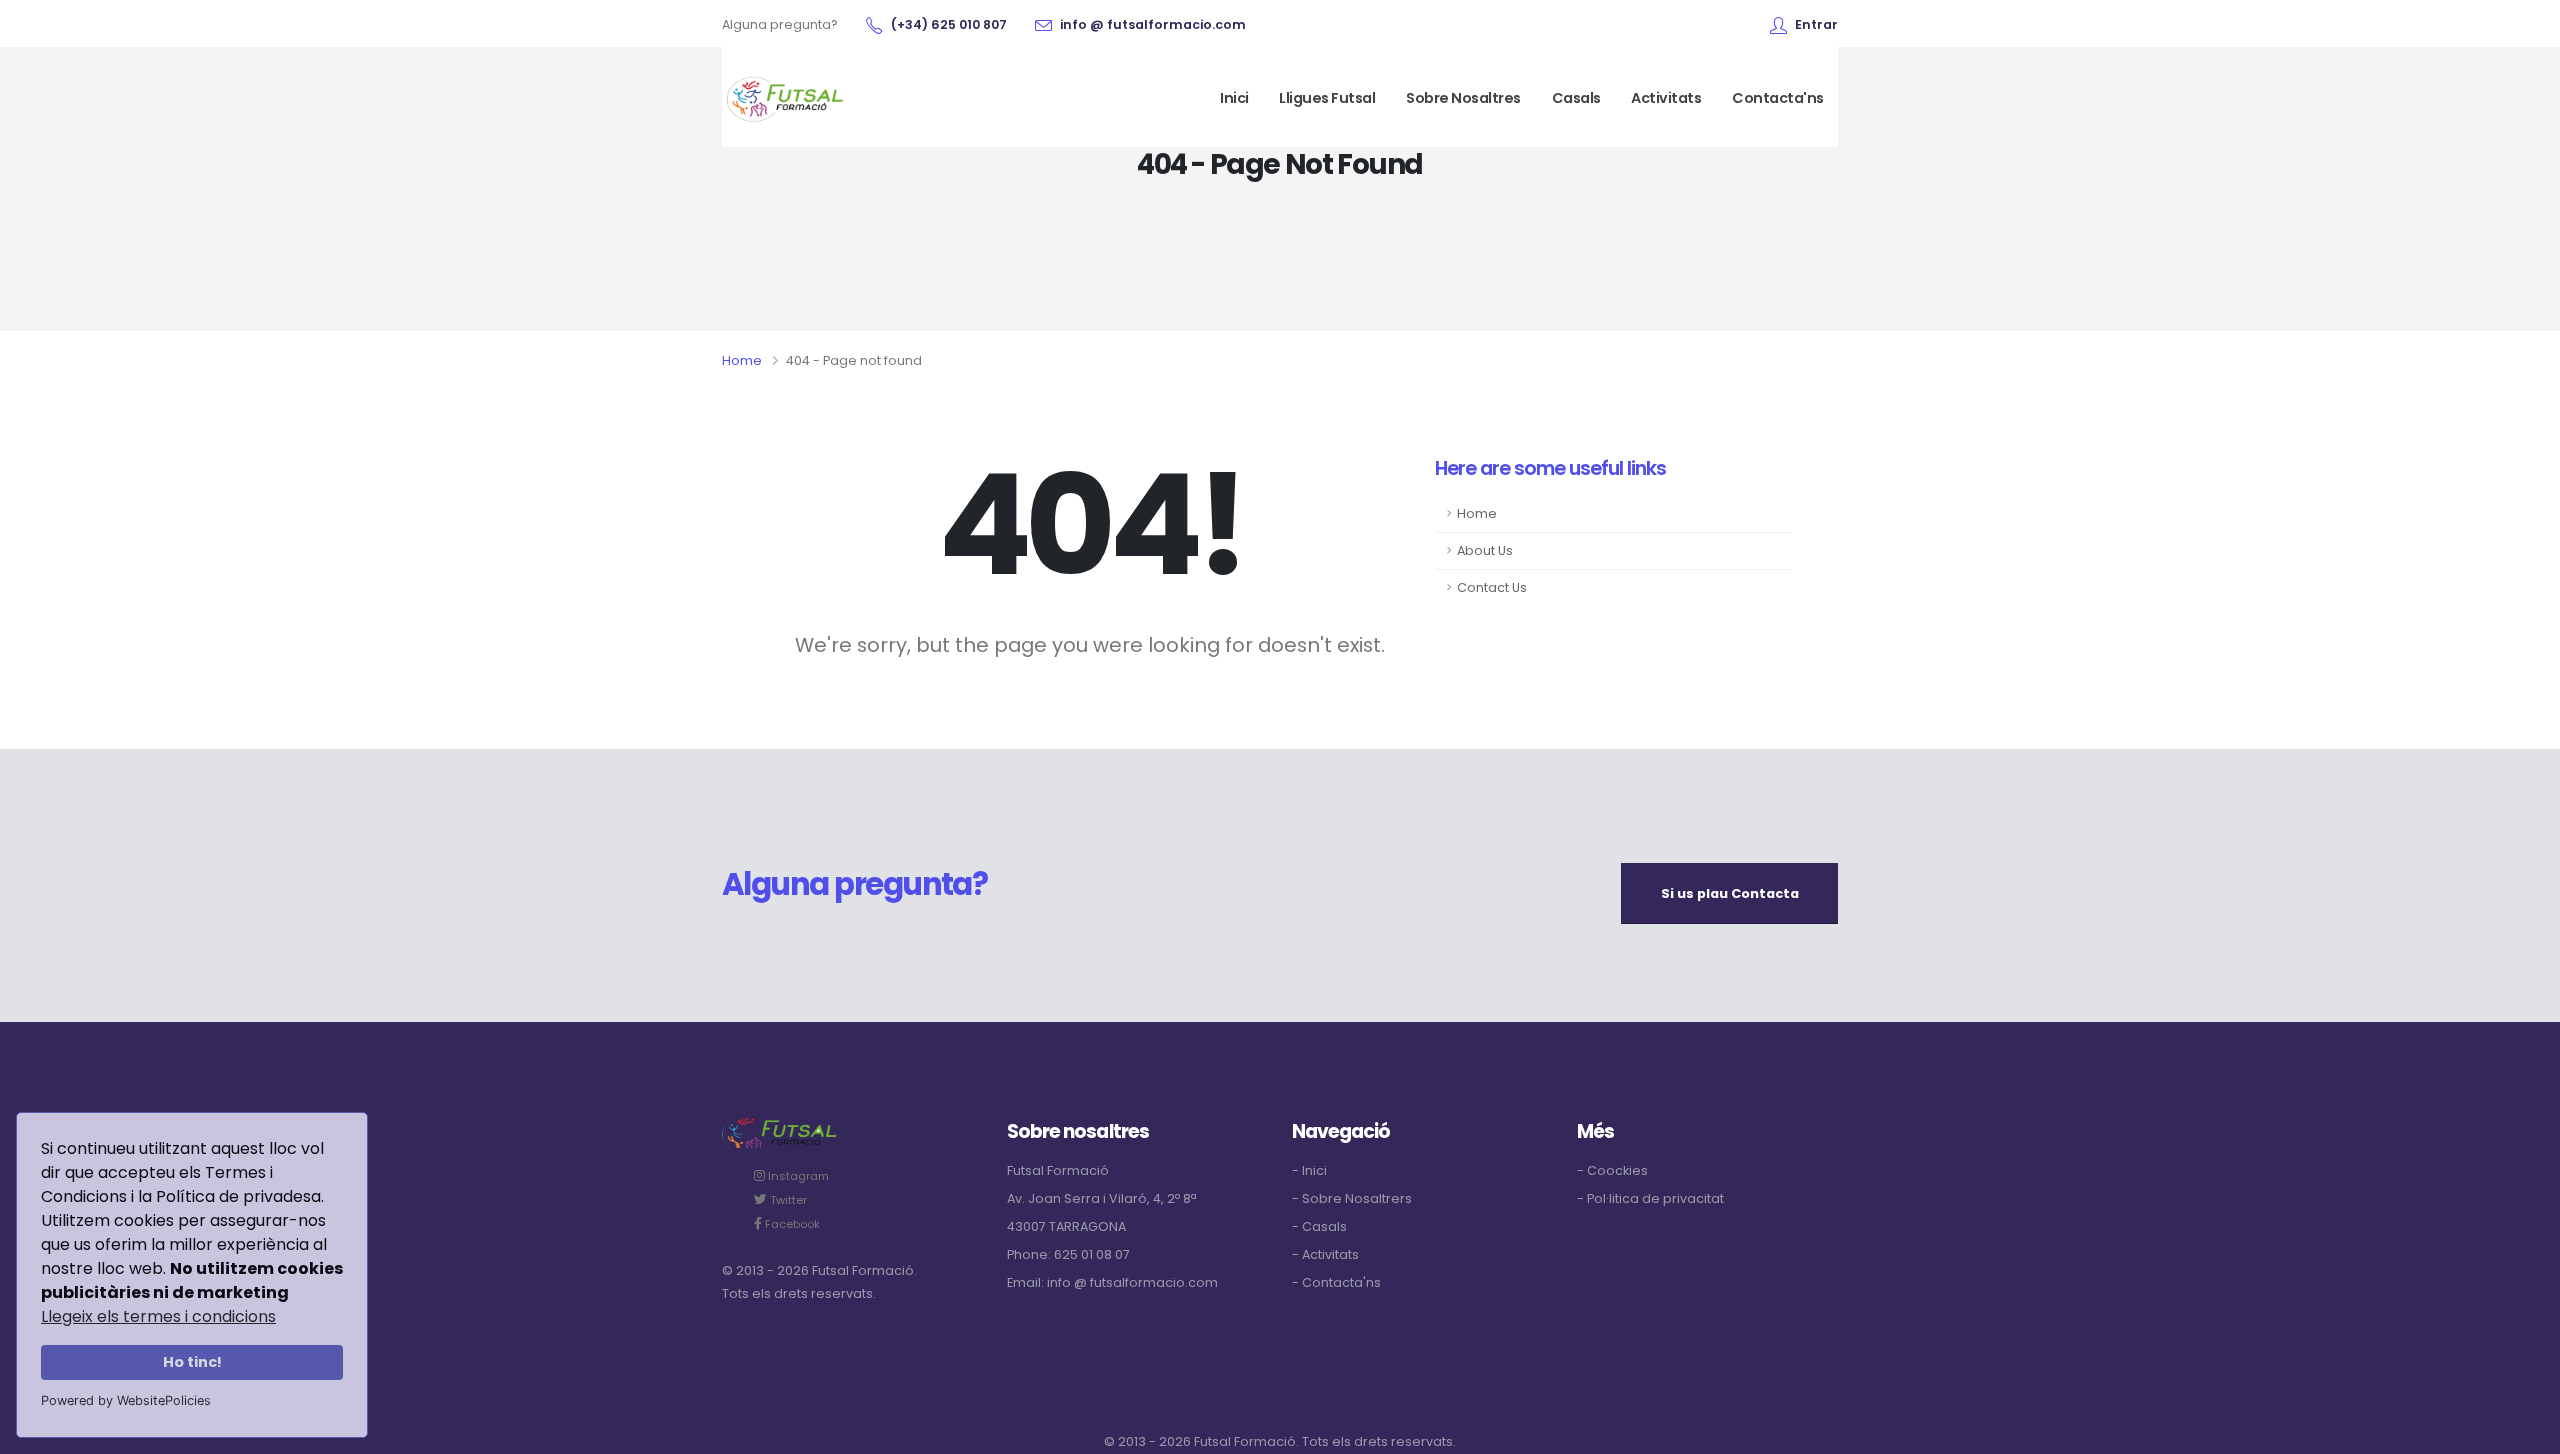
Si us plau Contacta (1730, 893)
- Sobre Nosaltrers (1352, 1198)
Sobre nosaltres (1463, 98)
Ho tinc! (192, 1362)
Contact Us (1492, 587)
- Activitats (1325, 1254)
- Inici (1309, 1170)
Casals (1576, 98)
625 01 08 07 (1092, 1254)
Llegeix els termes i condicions (158, 1316)
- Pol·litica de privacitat (1650, 1198)
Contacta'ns (1778, 98)
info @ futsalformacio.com (1153, 24)
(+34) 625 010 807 (949, 24)
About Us (1485, 550)
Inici (1234, 98)
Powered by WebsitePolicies (126, 1400)
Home (742, 360)
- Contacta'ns (1336, 1282)
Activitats (1666, 98)
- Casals (1319, 1226)
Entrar (1816, 24)
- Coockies (1612, 1170)
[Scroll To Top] (2525, 1431)
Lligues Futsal (1327, 98)
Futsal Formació (1058, 1170)
